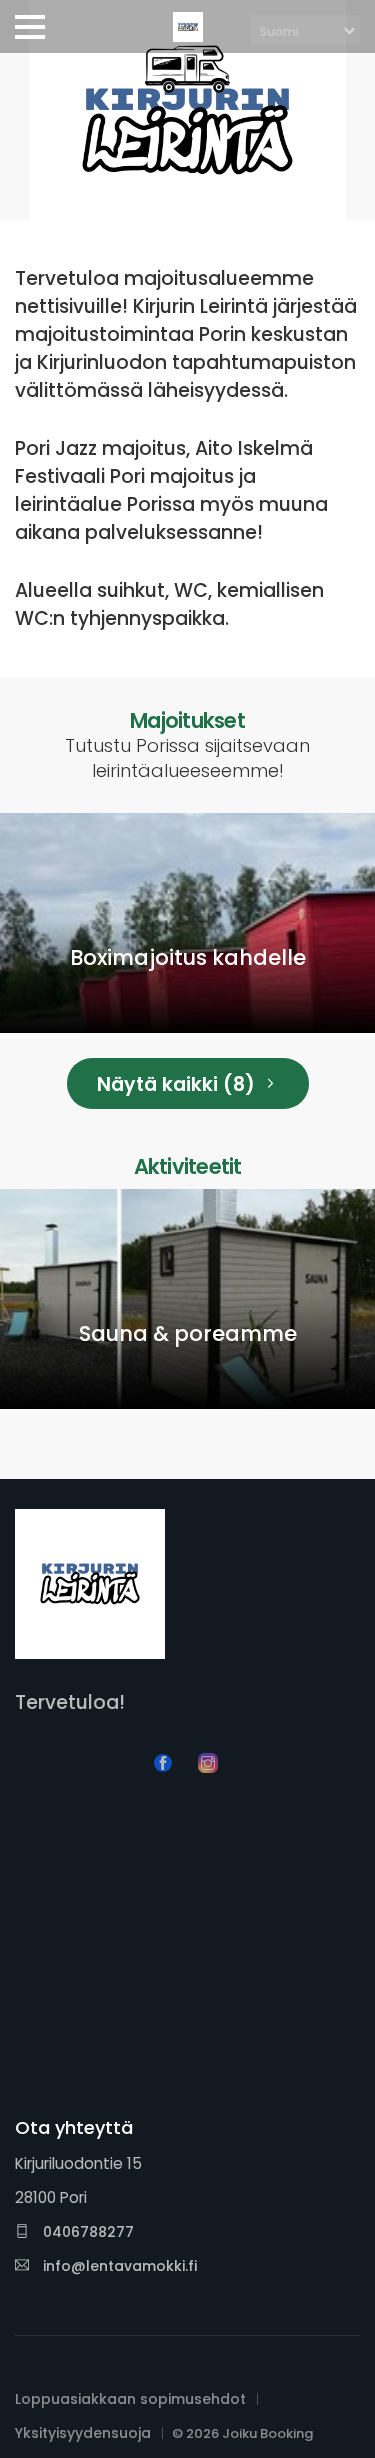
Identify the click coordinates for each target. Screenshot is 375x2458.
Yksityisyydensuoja (83, 2433)
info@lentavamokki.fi (118, 2266)
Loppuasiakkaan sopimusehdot (130, 2399)
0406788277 (86, 2232)
